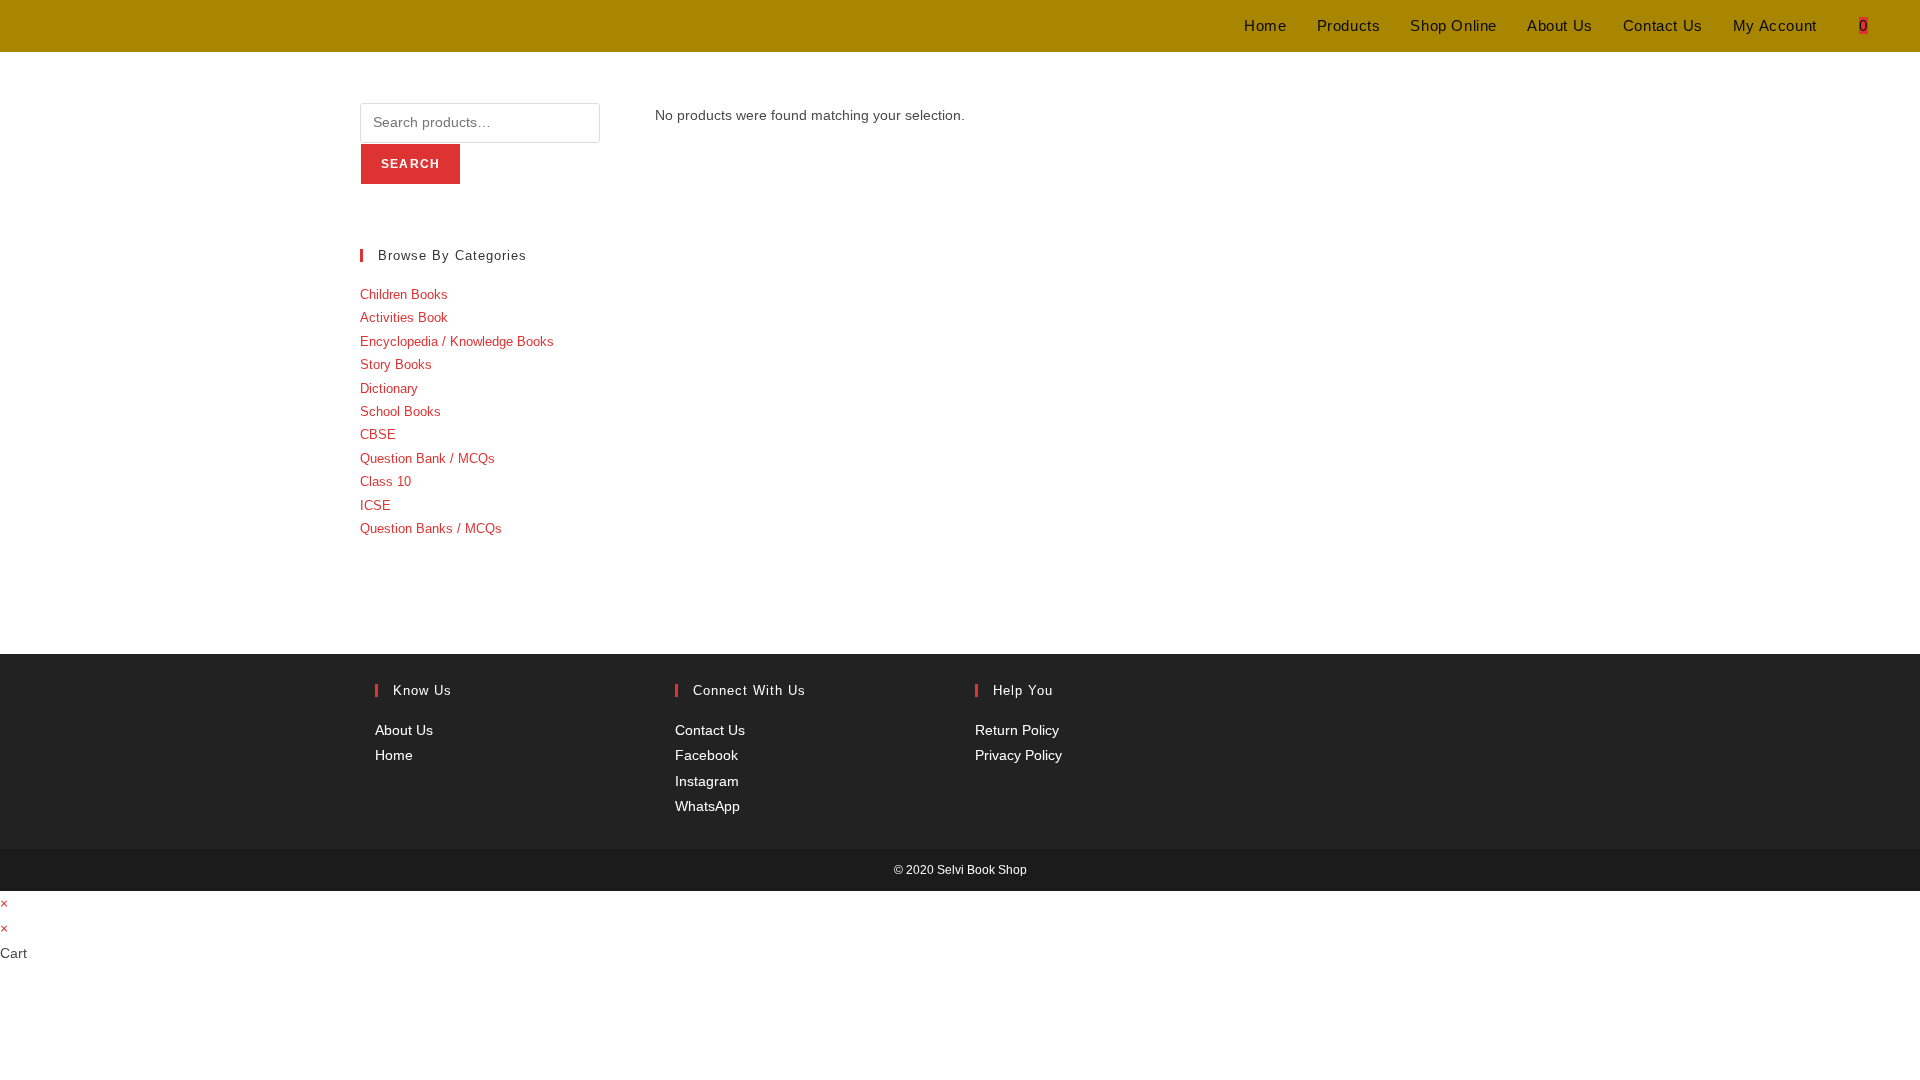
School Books (400, 411)
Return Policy (1017, 730)
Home (394, 755)
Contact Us (710, 730)
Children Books (404, 294)
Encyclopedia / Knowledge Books (457, 341)
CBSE (378, 434)
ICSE (375, 505)
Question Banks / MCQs (431, 528)
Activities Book (404, 317)
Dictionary (389, 388)
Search (410, 164)
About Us (404, 730)
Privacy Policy (1018, 755)
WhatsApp (707, 806)
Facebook (706, 755)
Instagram (707, 781)
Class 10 (385, 481)
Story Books (396, 364)
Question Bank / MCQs (427, 458)
